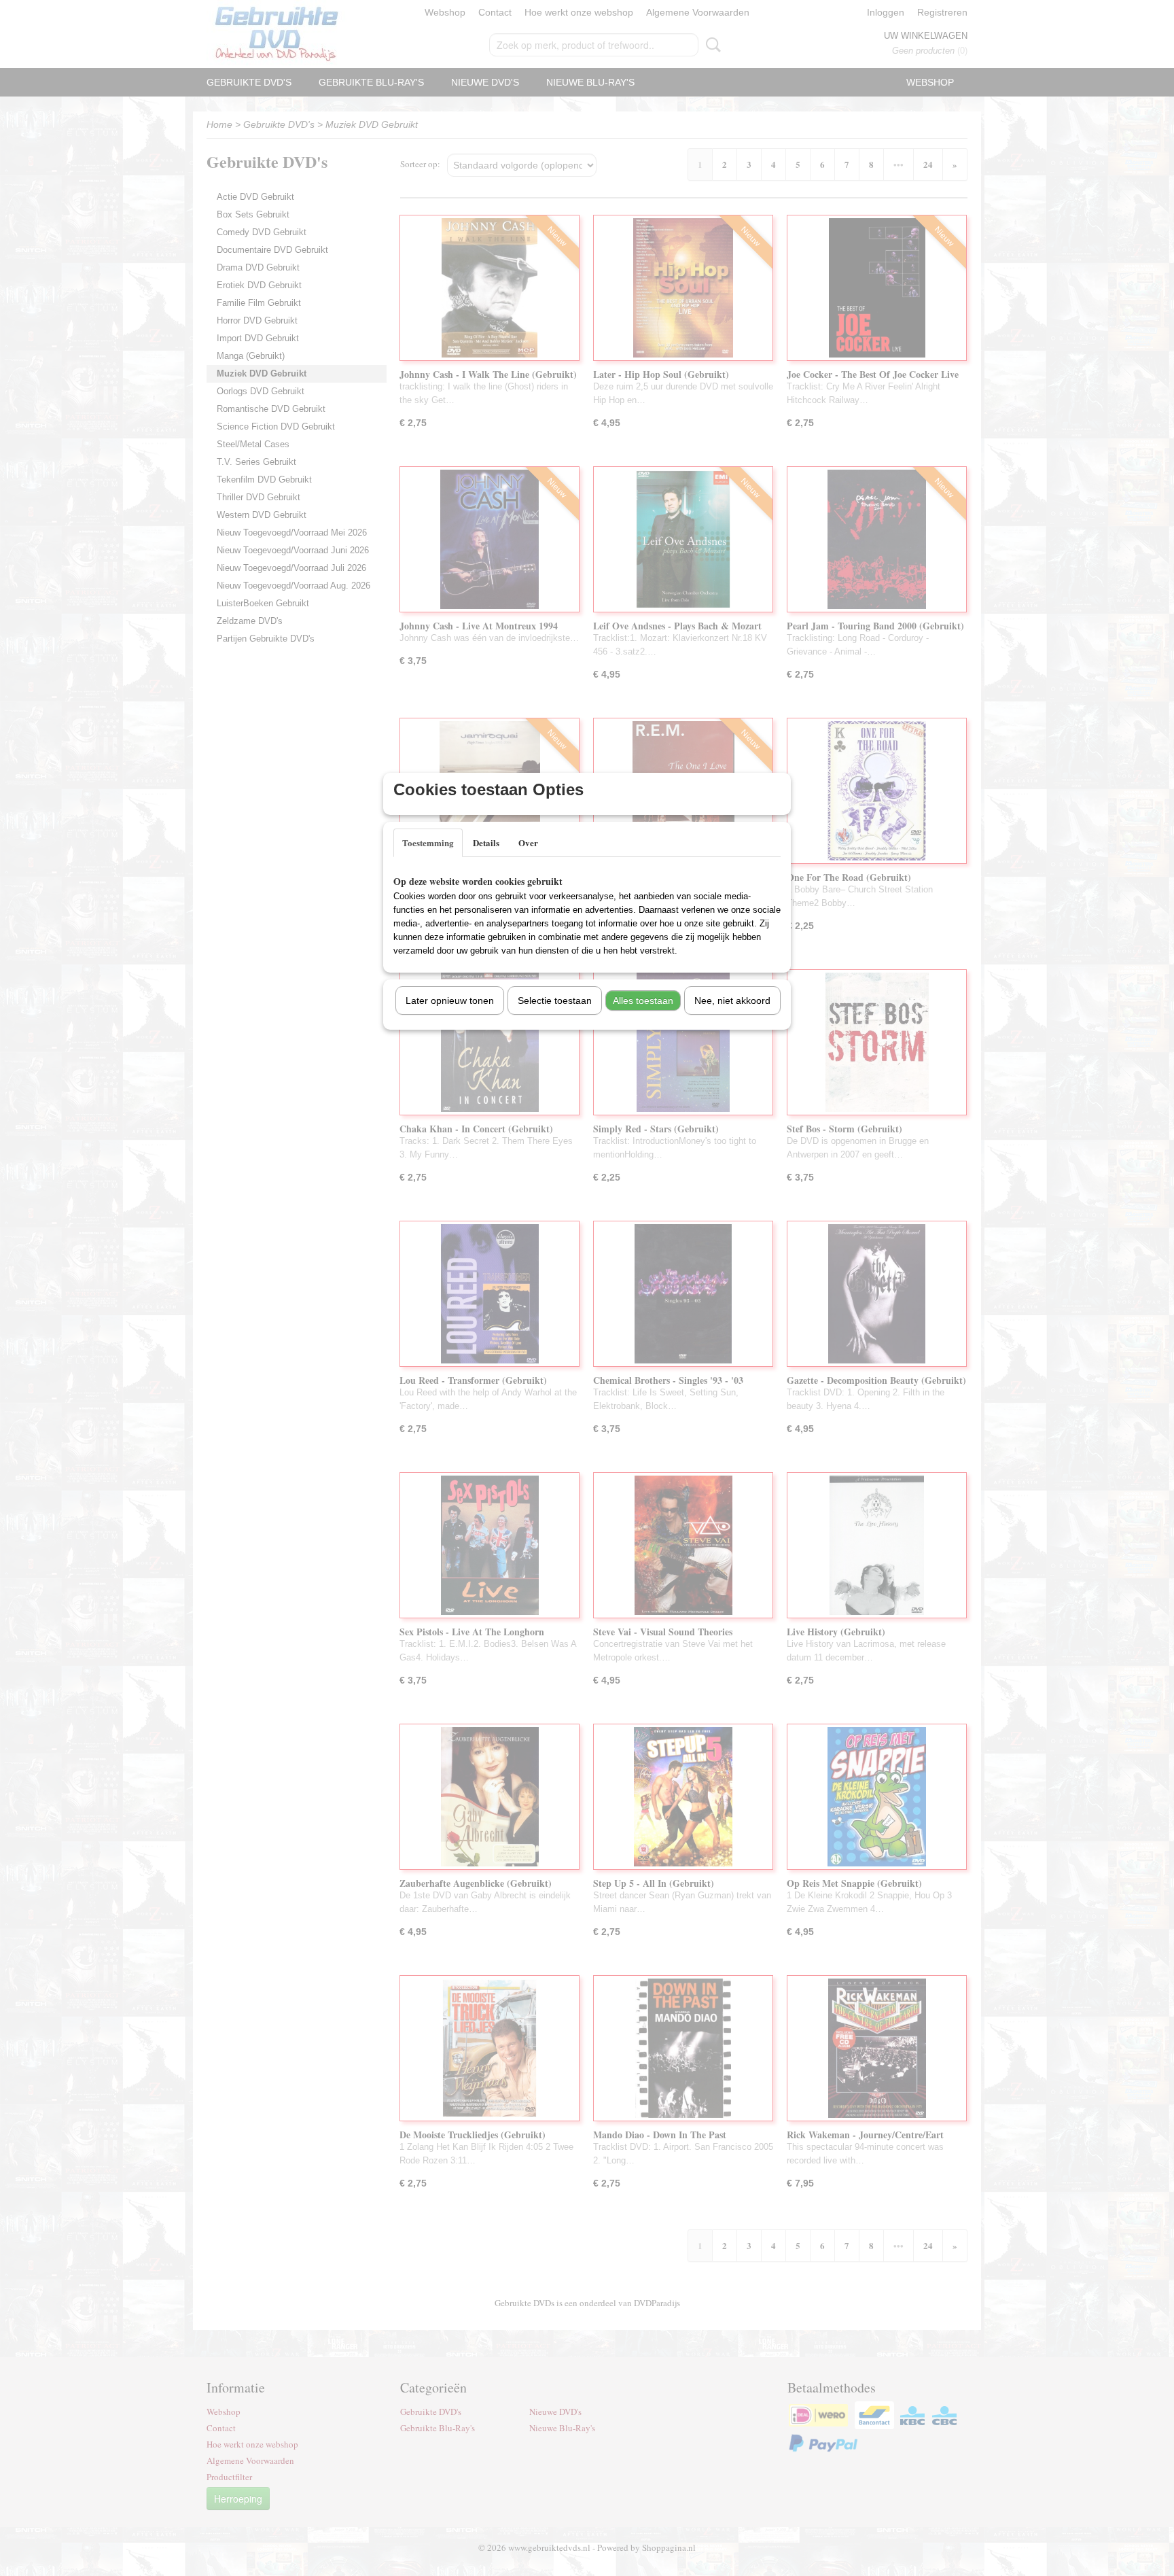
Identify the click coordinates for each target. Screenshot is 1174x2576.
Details (486, 842)
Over (528, 842)
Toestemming (428, 842)
